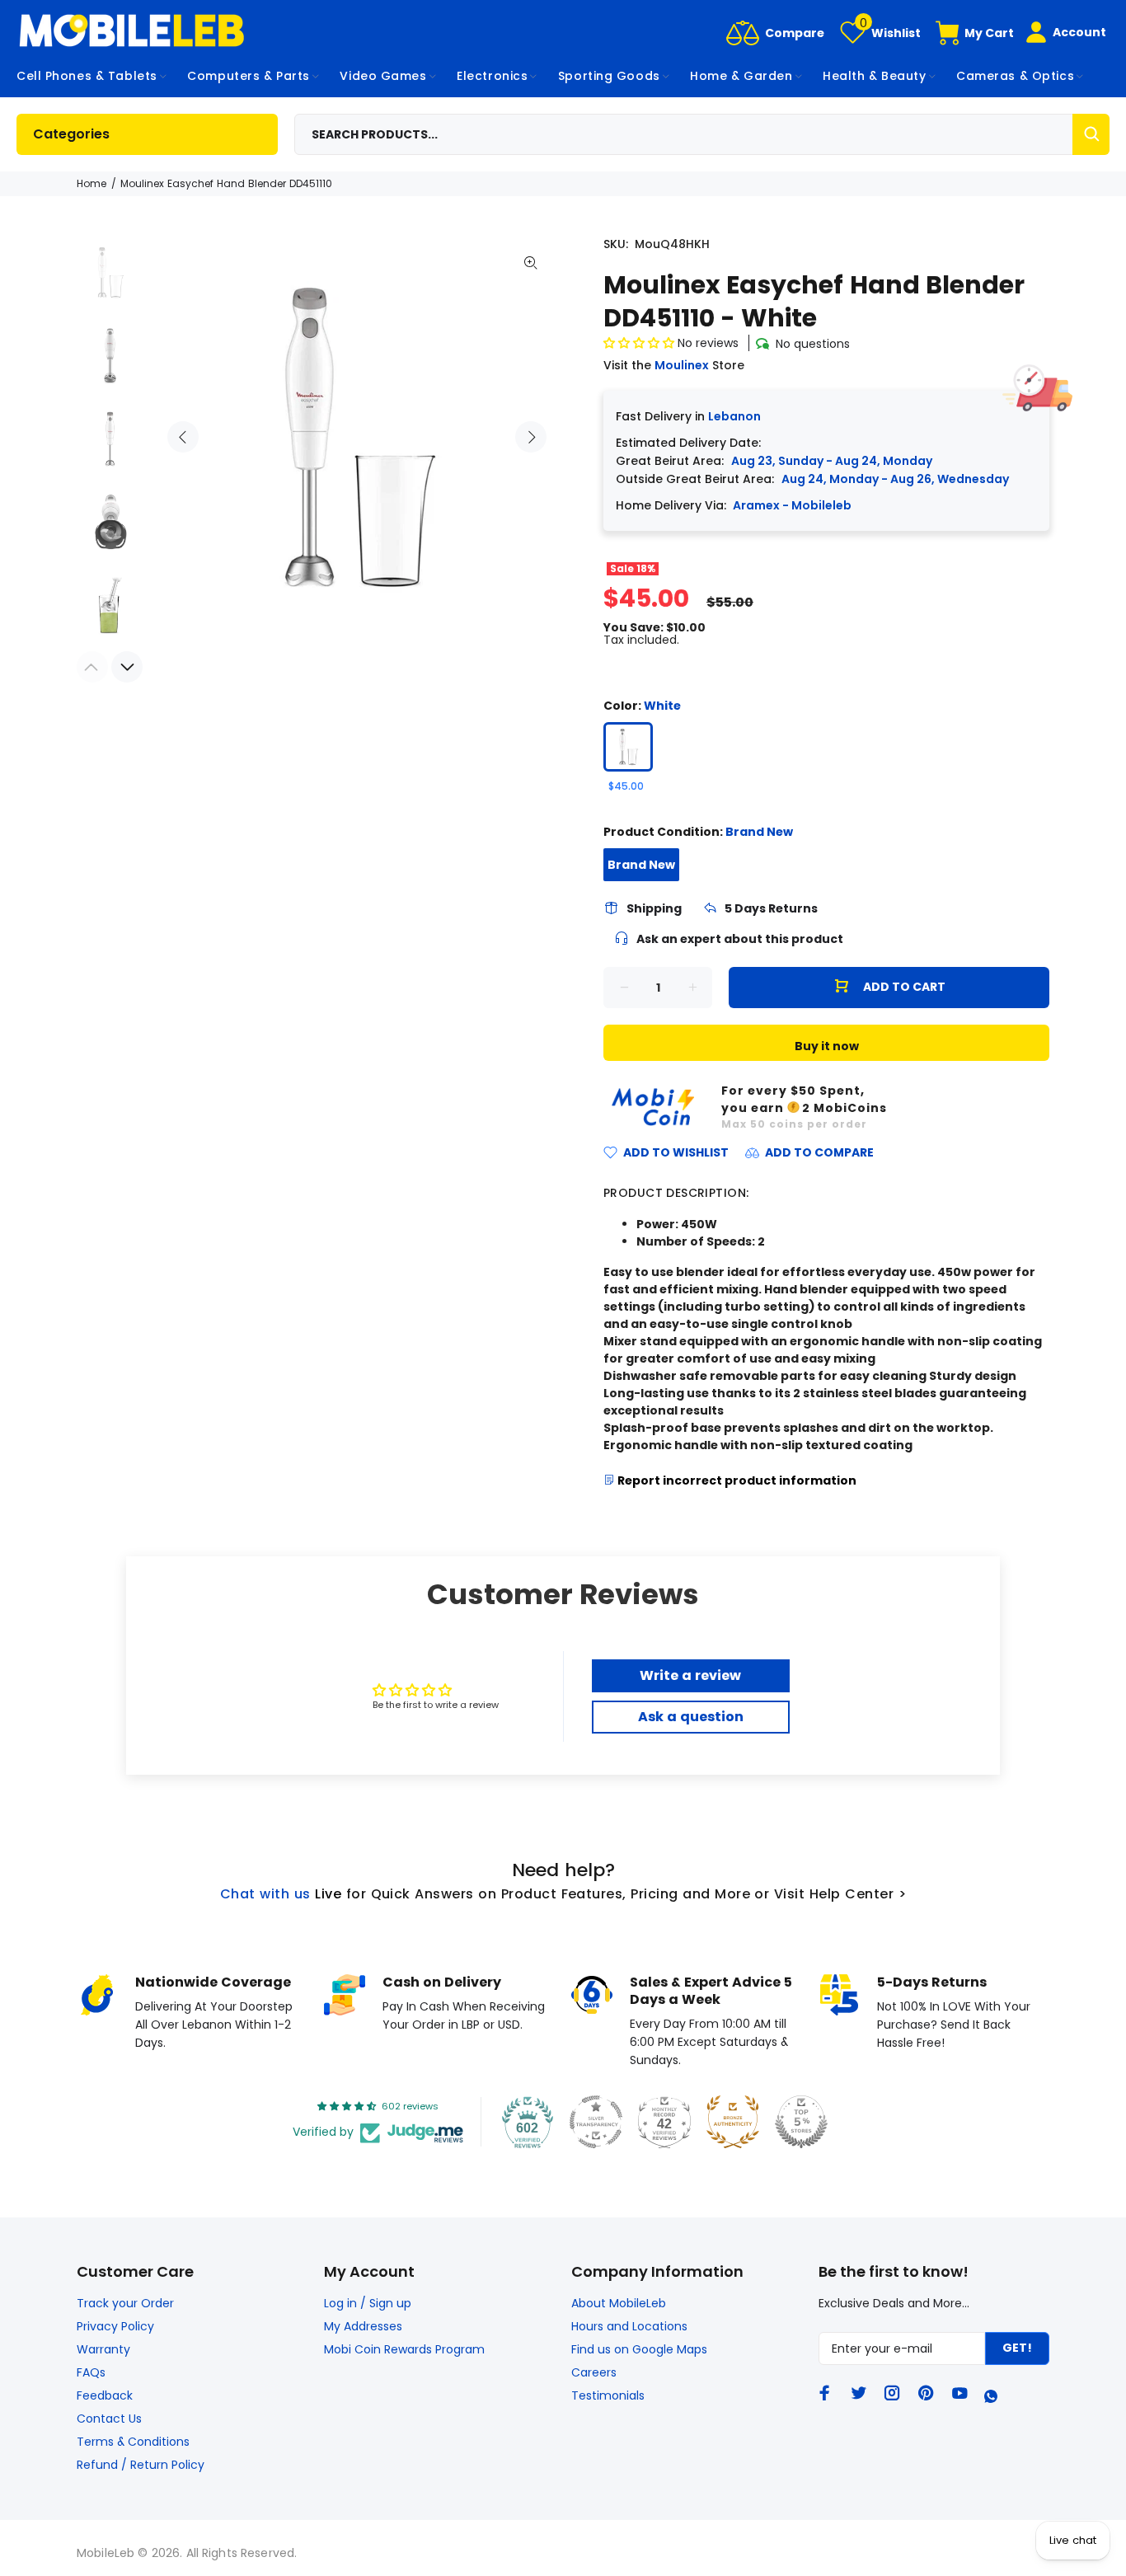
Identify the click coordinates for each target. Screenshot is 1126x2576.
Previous (183, 437)
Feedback (105, 2395)
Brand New (641, 865)
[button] (640, 343)
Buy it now (827, 1046)
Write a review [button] (690, 1675)
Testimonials (608, 2395)
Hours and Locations (629, 2326)
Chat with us (265, 1894)
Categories (71, 134)
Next (531, 437)
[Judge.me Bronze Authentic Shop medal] (733, 2122)
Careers (594, 2372)
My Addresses (363, 2326)
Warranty (103, 2349)
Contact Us (109, 2419)
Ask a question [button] (691, 1717)
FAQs (91, 2372)
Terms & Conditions (133, 2442)
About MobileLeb (619, 2303)
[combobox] (702, 134)
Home (91, 183)
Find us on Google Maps (639, 2349)
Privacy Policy (115, 2326)
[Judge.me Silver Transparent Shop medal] (596, 2122)
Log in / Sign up (368, 2303)
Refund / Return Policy (141, 2465)
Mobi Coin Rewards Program (404, 2349)
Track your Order (125, 2303)
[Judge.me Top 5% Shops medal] (801, 2122)
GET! (1017, 2348)
